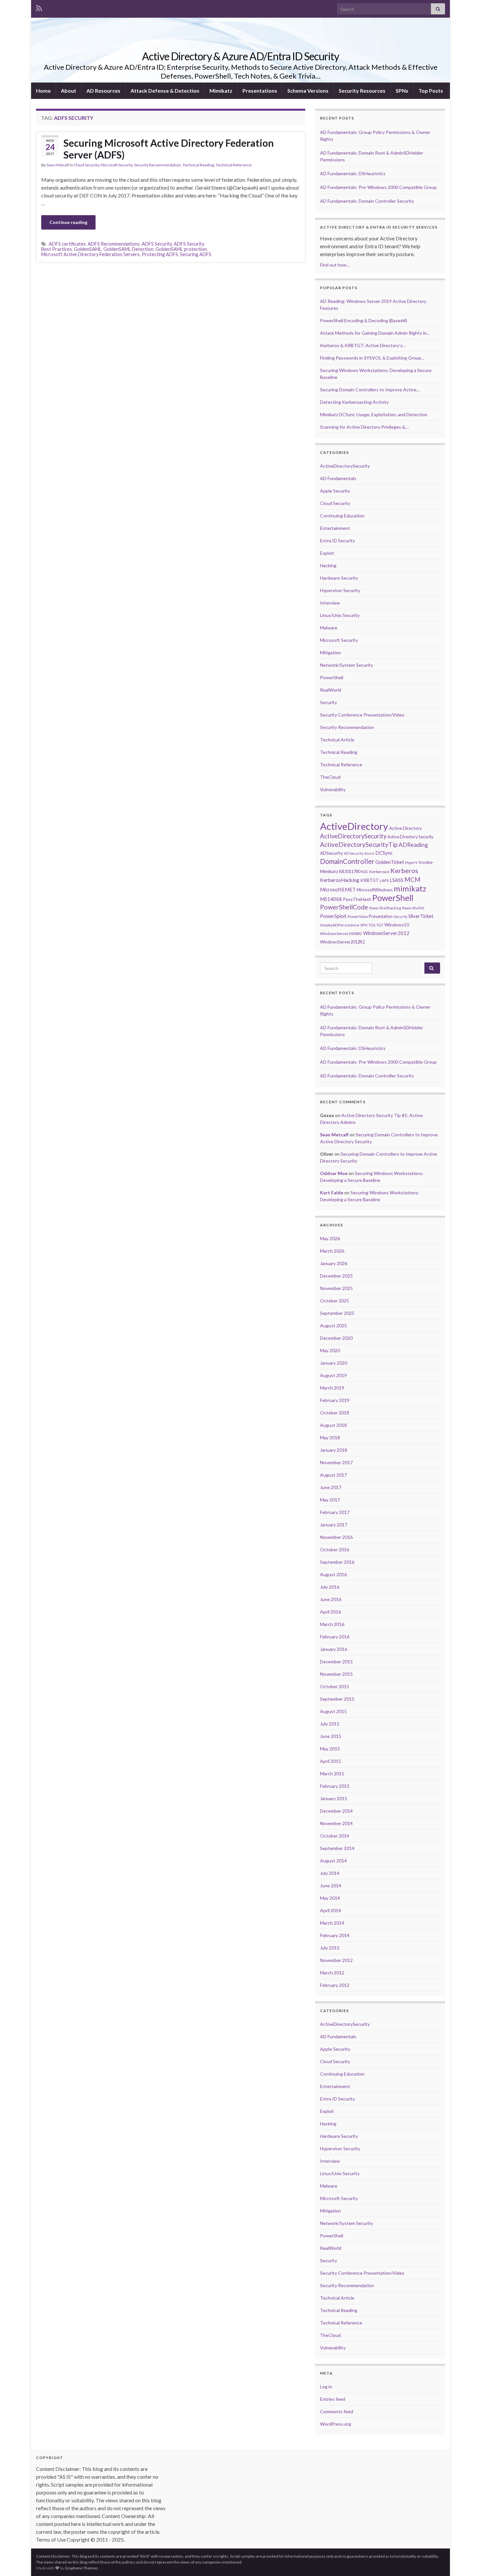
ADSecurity (331, 853)
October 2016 (335, 1549)
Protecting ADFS (160, 254)
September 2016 (337, 1562)
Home (43, 91)
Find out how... (335, 265)
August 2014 (333, 1861)
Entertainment (335, 528)
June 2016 (331, 1599)
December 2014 (336, 1811)
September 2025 (337, 1313)
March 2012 (332, 1973)
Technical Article (337, 740)
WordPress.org (336, 2424)
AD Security (354, 853)
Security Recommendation (158, 165)
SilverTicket (421, 916)
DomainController (347, 861)
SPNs (402, 91)
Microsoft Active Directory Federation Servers (90, 254)
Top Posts (431, 91)
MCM (412, 880)
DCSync (384, 853)
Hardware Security (339, 578)
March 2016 (332, 1624)
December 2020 (336, 1338)
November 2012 (336, 1960)
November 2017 (336, 1462)
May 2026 (330, 1238)
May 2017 (330, 1500)
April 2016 (330, 1612)
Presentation (381, 916)
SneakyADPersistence (340, 925)
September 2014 (337, 1848)
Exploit (327, 553)
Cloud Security (86, 165)
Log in (326, 2387)
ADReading (413, 845)
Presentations (260, 91)
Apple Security (335, 491)
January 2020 (334, 1363)
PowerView (358, 916)
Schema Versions (308, 91)
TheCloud (330, 777)
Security (329, 702)
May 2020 (330, 1350)
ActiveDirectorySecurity (345, 466)
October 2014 (335, 1836)
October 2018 (335, 1413)
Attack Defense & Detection (165, 91)
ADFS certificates (67, 244)
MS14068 (331, 899)
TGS (372, 925)
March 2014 (332, 1923)
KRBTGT (370, 880)
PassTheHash (357, 899)
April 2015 (330, 1761)
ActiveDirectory (354, 826)
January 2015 (334, 1798)
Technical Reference (234, 165)
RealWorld (331, 690)
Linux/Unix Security (340, 615)
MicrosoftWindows (375, 890)
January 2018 (334, 1450)
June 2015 (331, 1736)
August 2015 (333, 1711)
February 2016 (335, 1637)
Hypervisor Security (340, 590)
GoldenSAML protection (181, 249)
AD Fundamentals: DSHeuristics (353, 173)
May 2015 (330, 1749)
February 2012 (335, 1985)
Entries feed (333, 2399)
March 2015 (332, 1773)
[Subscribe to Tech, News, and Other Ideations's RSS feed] (39, 7)
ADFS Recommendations (114, 244)
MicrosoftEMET (338, 889)
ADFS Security (157, 244)
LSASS (397, 880)
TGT (380, 925)
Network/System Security (347, 665)
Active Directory (405, 828)
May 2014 (330, 1898)
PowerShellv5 (413, 908)
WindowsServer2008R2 (341, 933)
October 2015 (335, 1686)
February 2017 (335, 1512)
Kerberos (404, 870)
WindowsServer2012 (386, 933)
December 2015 (336, 1661)
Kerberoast (379, 872)
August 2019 (333, 1375)
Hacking (328, 565)
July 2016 (330, 1587)
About (69, 91)
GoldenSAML (88, 249)
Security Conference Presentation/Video (362, 715)
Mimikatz (221, 91)
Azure (369, 853)
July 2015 (330, 1724)
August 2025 (333, 1325)
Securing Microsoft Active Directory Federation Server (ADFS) (169, 149)
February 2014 (335, 1935)
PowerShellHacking (385, 908)
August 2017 (333, 1475)
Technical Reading (198, 165)
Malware (329, 628)
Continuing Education (342, 516)
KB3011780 (350, 871)
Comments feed (337, 2411)
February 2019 (335, 1400)
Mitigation (330, 653)
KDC (365, 872)
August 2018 (333, 1425)
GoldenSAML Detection (128, 249)
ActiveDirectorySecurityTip (359, 844)
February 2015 (335, 1786)
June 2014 (331, 1885)
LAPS (384, 880)
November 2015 (336, 1674)
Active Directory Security (410, 837)
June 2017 (331, 1487)
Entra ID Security (338, 541)
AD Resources (103, 91)
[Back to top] (466, 2561)
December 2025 (336, 1276)
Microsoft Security (116, 165)
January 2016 (334, 1649)
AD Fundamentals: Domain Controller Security (367, 201)
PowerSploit (333, 916)
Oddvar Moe (334, 1173)
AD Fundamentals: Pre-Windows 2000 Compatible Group (378, 187)
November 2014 (336, 1823)
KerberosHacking (340, 880)
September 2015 (337, 1699)
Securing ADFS (196, 254)
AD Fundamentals (338, 478)
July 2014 (330, 1873)
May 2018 (330, 1437)
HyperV (411, 862)
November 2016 (336, 1537)
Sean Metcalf (58, 165)
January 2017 (334, 1525)
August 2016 (333, 1574)
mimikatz (410, 888)
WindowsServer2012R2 (342, 942)
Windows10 (397, 925)
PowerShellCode (344, 907)
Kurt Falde (332, 1193)
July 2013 (330, 1948)
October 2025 (335, 1301)
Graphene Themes (81, 2568)
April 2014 (330, 1910)
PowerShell (332, 677)
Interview (330, 603)
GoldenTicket (390, 862)
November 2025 (336, 1288)
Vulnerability (333, 789)
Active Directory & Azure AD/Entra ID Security (240, 56)
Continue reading (68, 222)
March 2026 (332, 1251)
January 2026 (334, 1263)
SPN (364, 925)
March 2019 (332, 1388)
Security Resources (362, 91)
